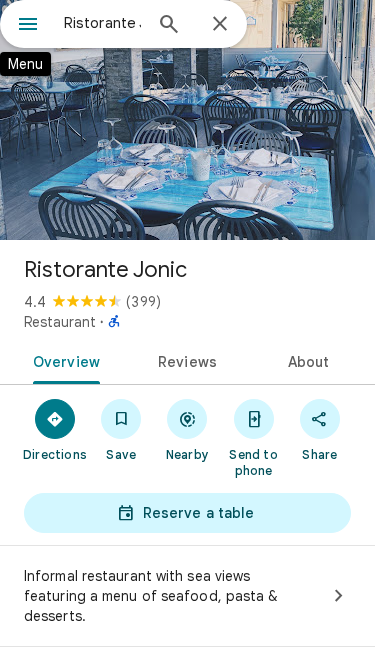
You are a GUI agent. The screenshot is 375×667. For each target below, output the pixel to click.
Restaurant (60, 322)
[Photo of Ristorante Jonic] (187, 120)
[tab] (63, 360)
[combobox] (102, 23)
